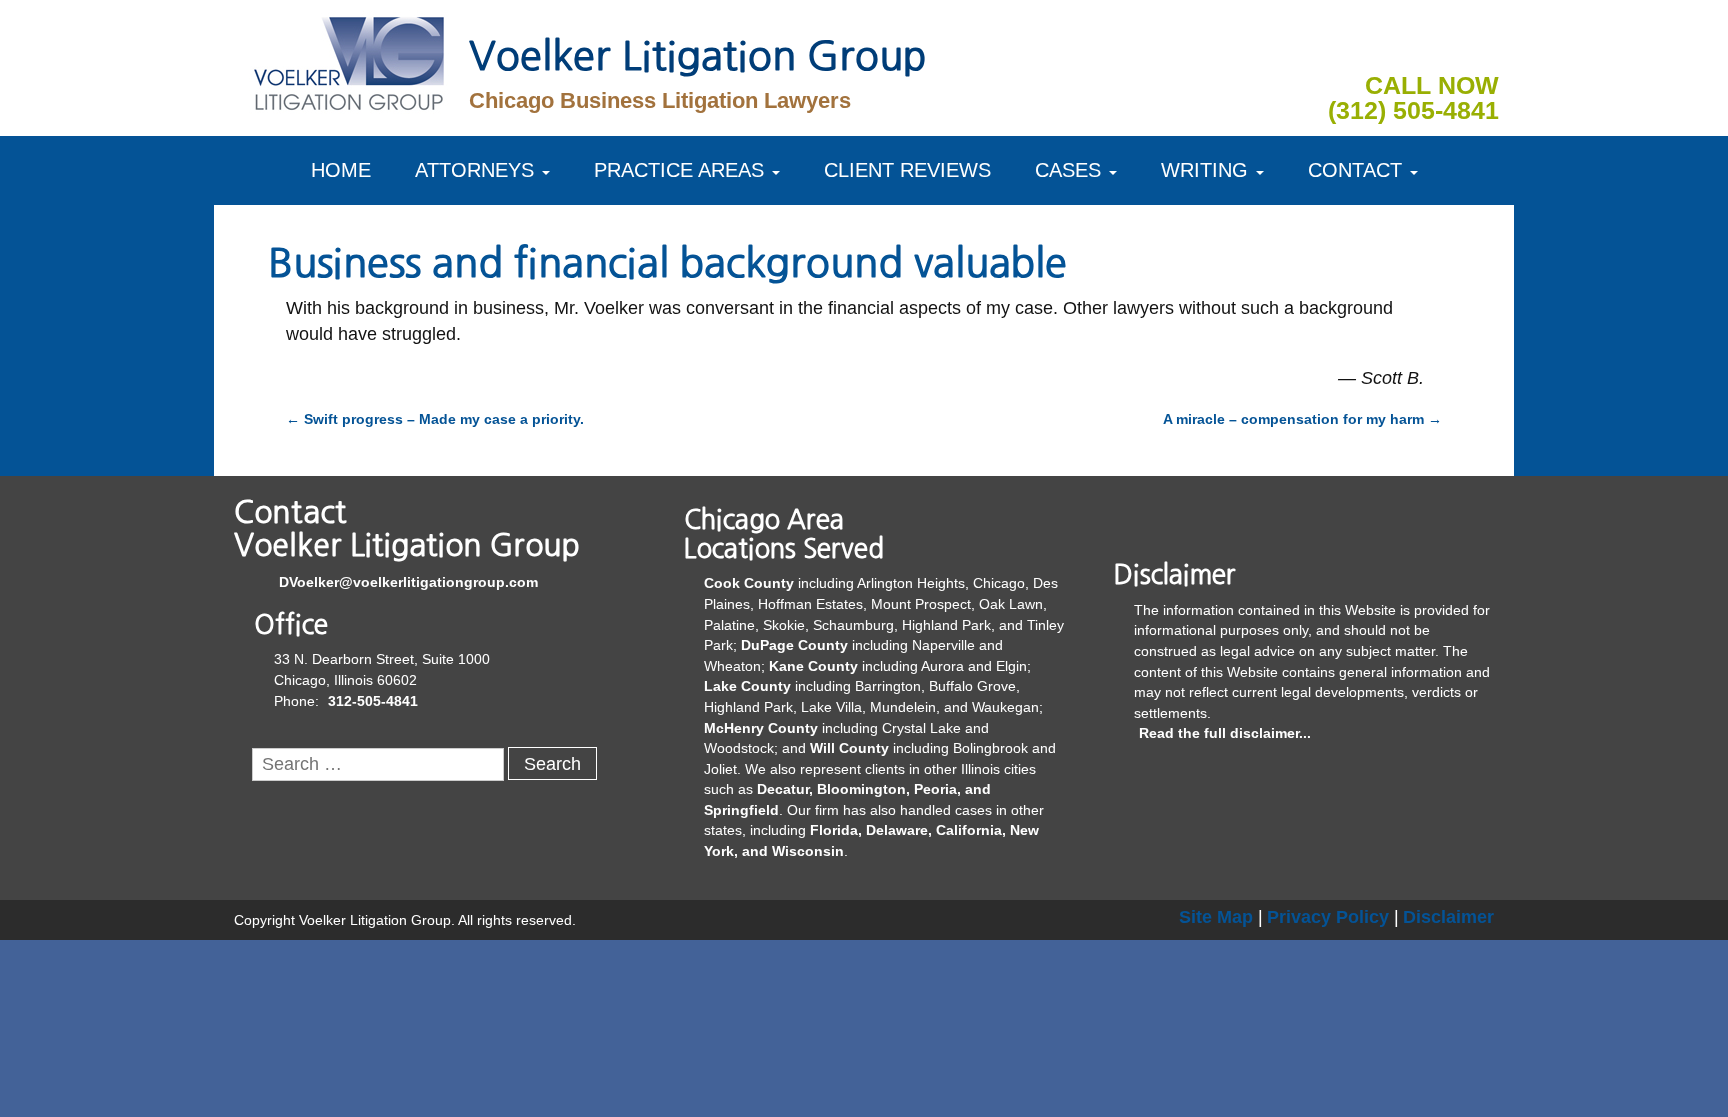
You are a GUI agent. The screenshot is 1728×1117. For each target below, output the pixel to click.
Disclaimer (1448, 917)
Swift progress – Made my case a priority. (435, 419)
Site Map (1216, 917)
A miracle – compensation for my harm (1302, 419)
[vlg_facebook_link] (1389, 44)
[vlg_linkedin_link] (1436, 44)
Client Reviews (907, 170)
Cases (1068, 170)
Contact (1355, 170)
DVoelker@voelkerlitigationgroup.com (408, 582)
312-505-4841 (373, 701)
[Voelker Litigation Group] (349, 60)
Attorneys (474, 170)
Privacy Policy (1328, 917)
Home (341, 170)
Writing (1204, 170)
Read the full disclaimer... (1225, 733)
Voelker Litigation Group (698, 56)
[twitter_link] (1483, 44)
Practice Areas (679, 170)
